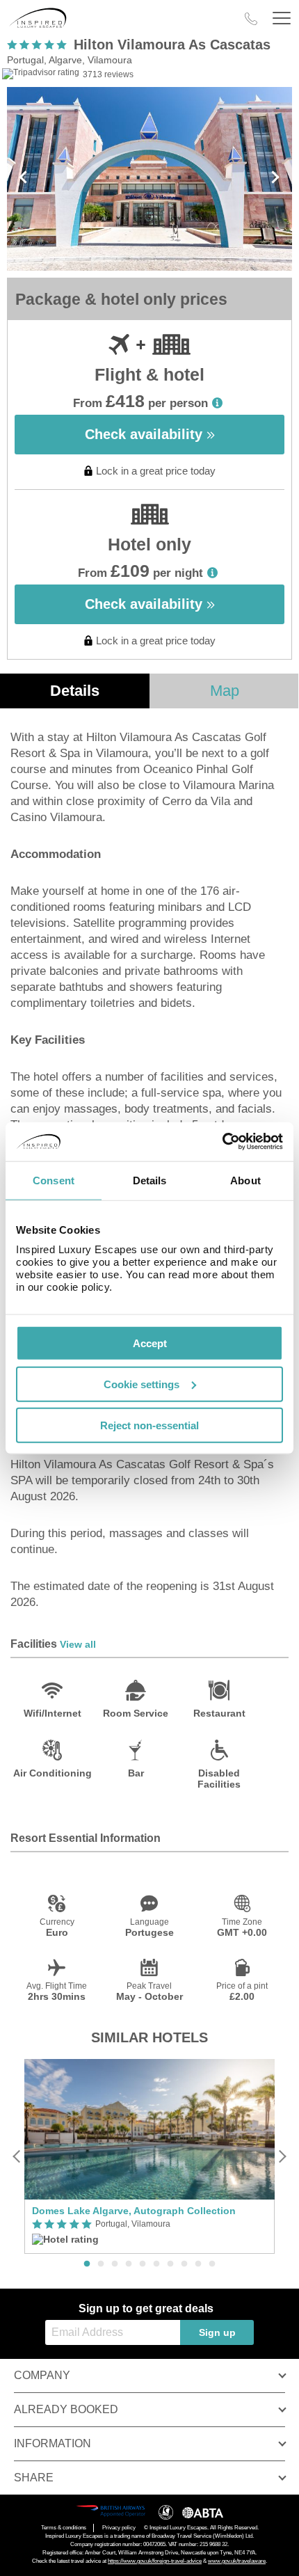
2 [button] (101, 2264)
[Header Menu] (282, 18)
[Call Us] (251, 19)
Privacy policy (119, 2528)
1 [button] (87, 2264)
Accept (150, 1343)
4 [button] (129, 2264)
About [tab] (245, 1180)
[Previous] (17, 2157)
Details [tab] (150, 1180)
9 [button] (198, 2264)
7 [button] (170, 2264)
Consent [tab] (54, 1180)
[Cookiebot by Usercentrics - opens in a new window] (222, 1142)
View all (78, 1644)
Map (225, 691)
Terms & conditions (64, 2528)
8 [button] (184, 2264)
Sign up (217, 2332)
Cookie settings (142, 1384)
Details (75, 691)
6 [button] (156, 2264)
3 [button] (115, 2264)
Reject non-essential (149, 1425)
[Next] (282, 2157)
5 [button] (143, 2264)
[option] (149, 2156)
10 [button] (212, 2264)
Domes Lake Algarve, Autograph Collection (134, 2211)
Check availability (146, 434)
